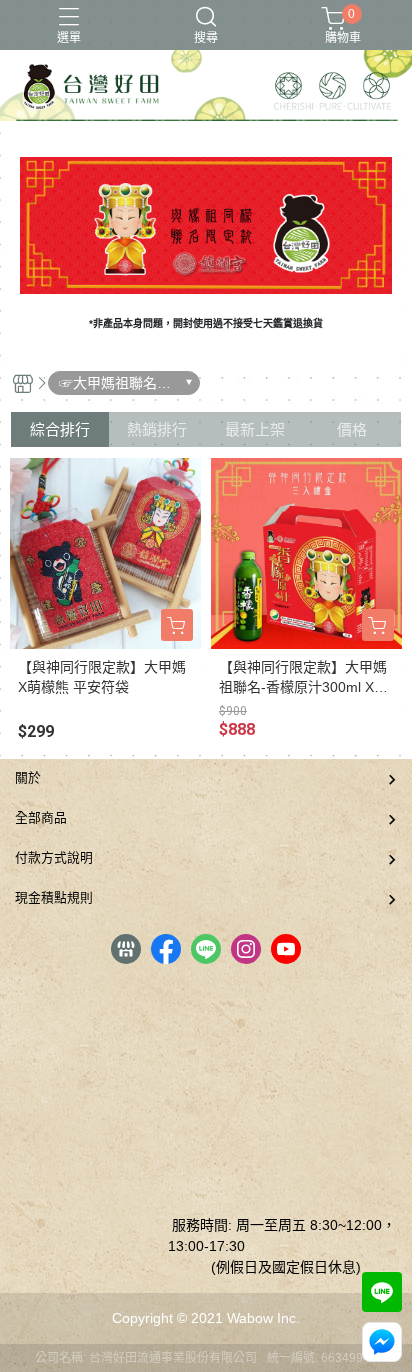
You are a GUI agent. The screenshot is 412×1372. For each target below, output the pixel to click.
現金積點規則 (54, 897)
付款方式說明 (54, 857)
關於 (28, 777)
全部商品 (41, 817)
